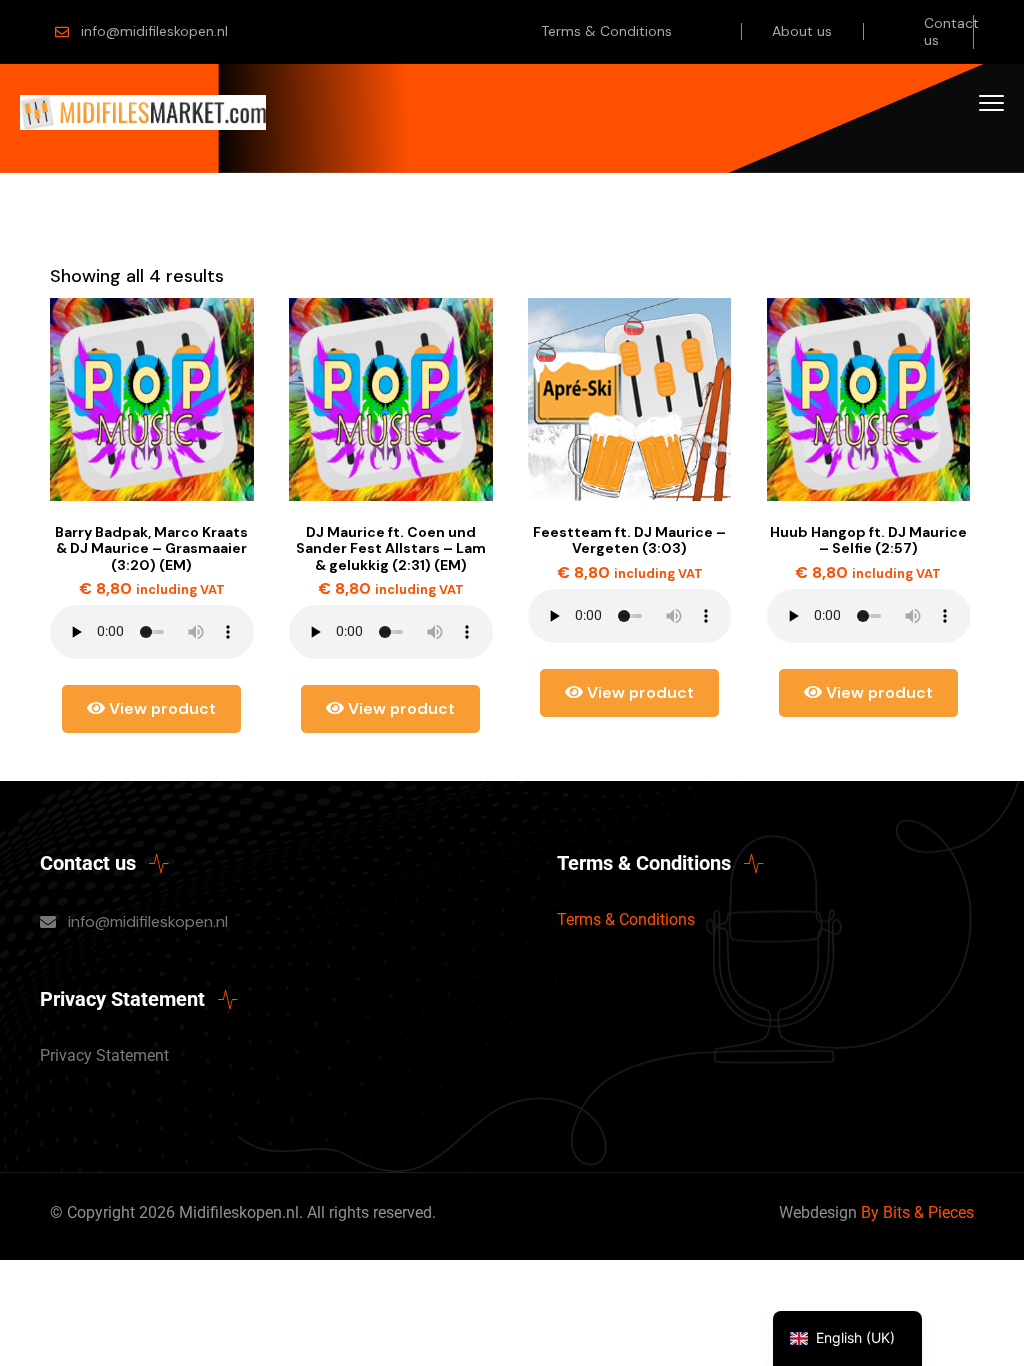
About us (802, 31)
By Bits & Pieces (917, 1212)
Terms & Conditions (606, 31)
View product (160, 708)
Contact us (951, 31)
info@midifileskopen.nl (154, 31)
